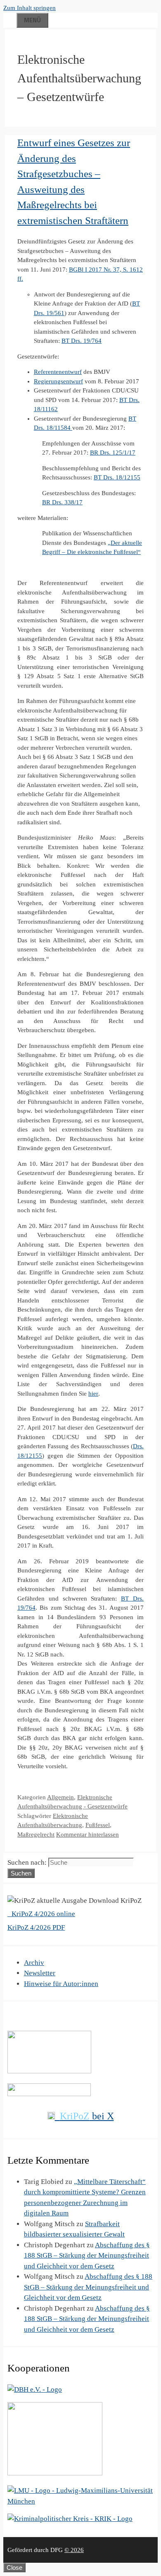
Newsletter (40, 1973)
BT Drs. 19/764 (82, 341)
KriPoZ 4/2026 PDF (36, 1927)
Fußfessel (98, 1825)
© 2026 (74, 2550)
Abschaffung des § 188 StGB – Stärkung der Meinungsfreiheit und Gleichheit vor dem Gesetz (87, 2256)
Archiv (34, 1963)
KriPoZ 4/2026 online (43, 1914)
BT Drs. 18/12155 (117, 477)
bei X (87, 2116)
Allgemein (60, 1797)
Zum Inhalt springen (30, 8)
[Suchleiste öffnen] (10, 19)
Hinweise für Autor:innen (61, 1984)
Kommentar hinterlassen (88, 1834)
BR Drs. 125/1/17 (113, 453)
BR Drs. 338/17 (62, 502)
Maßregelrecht (36, 1834)
